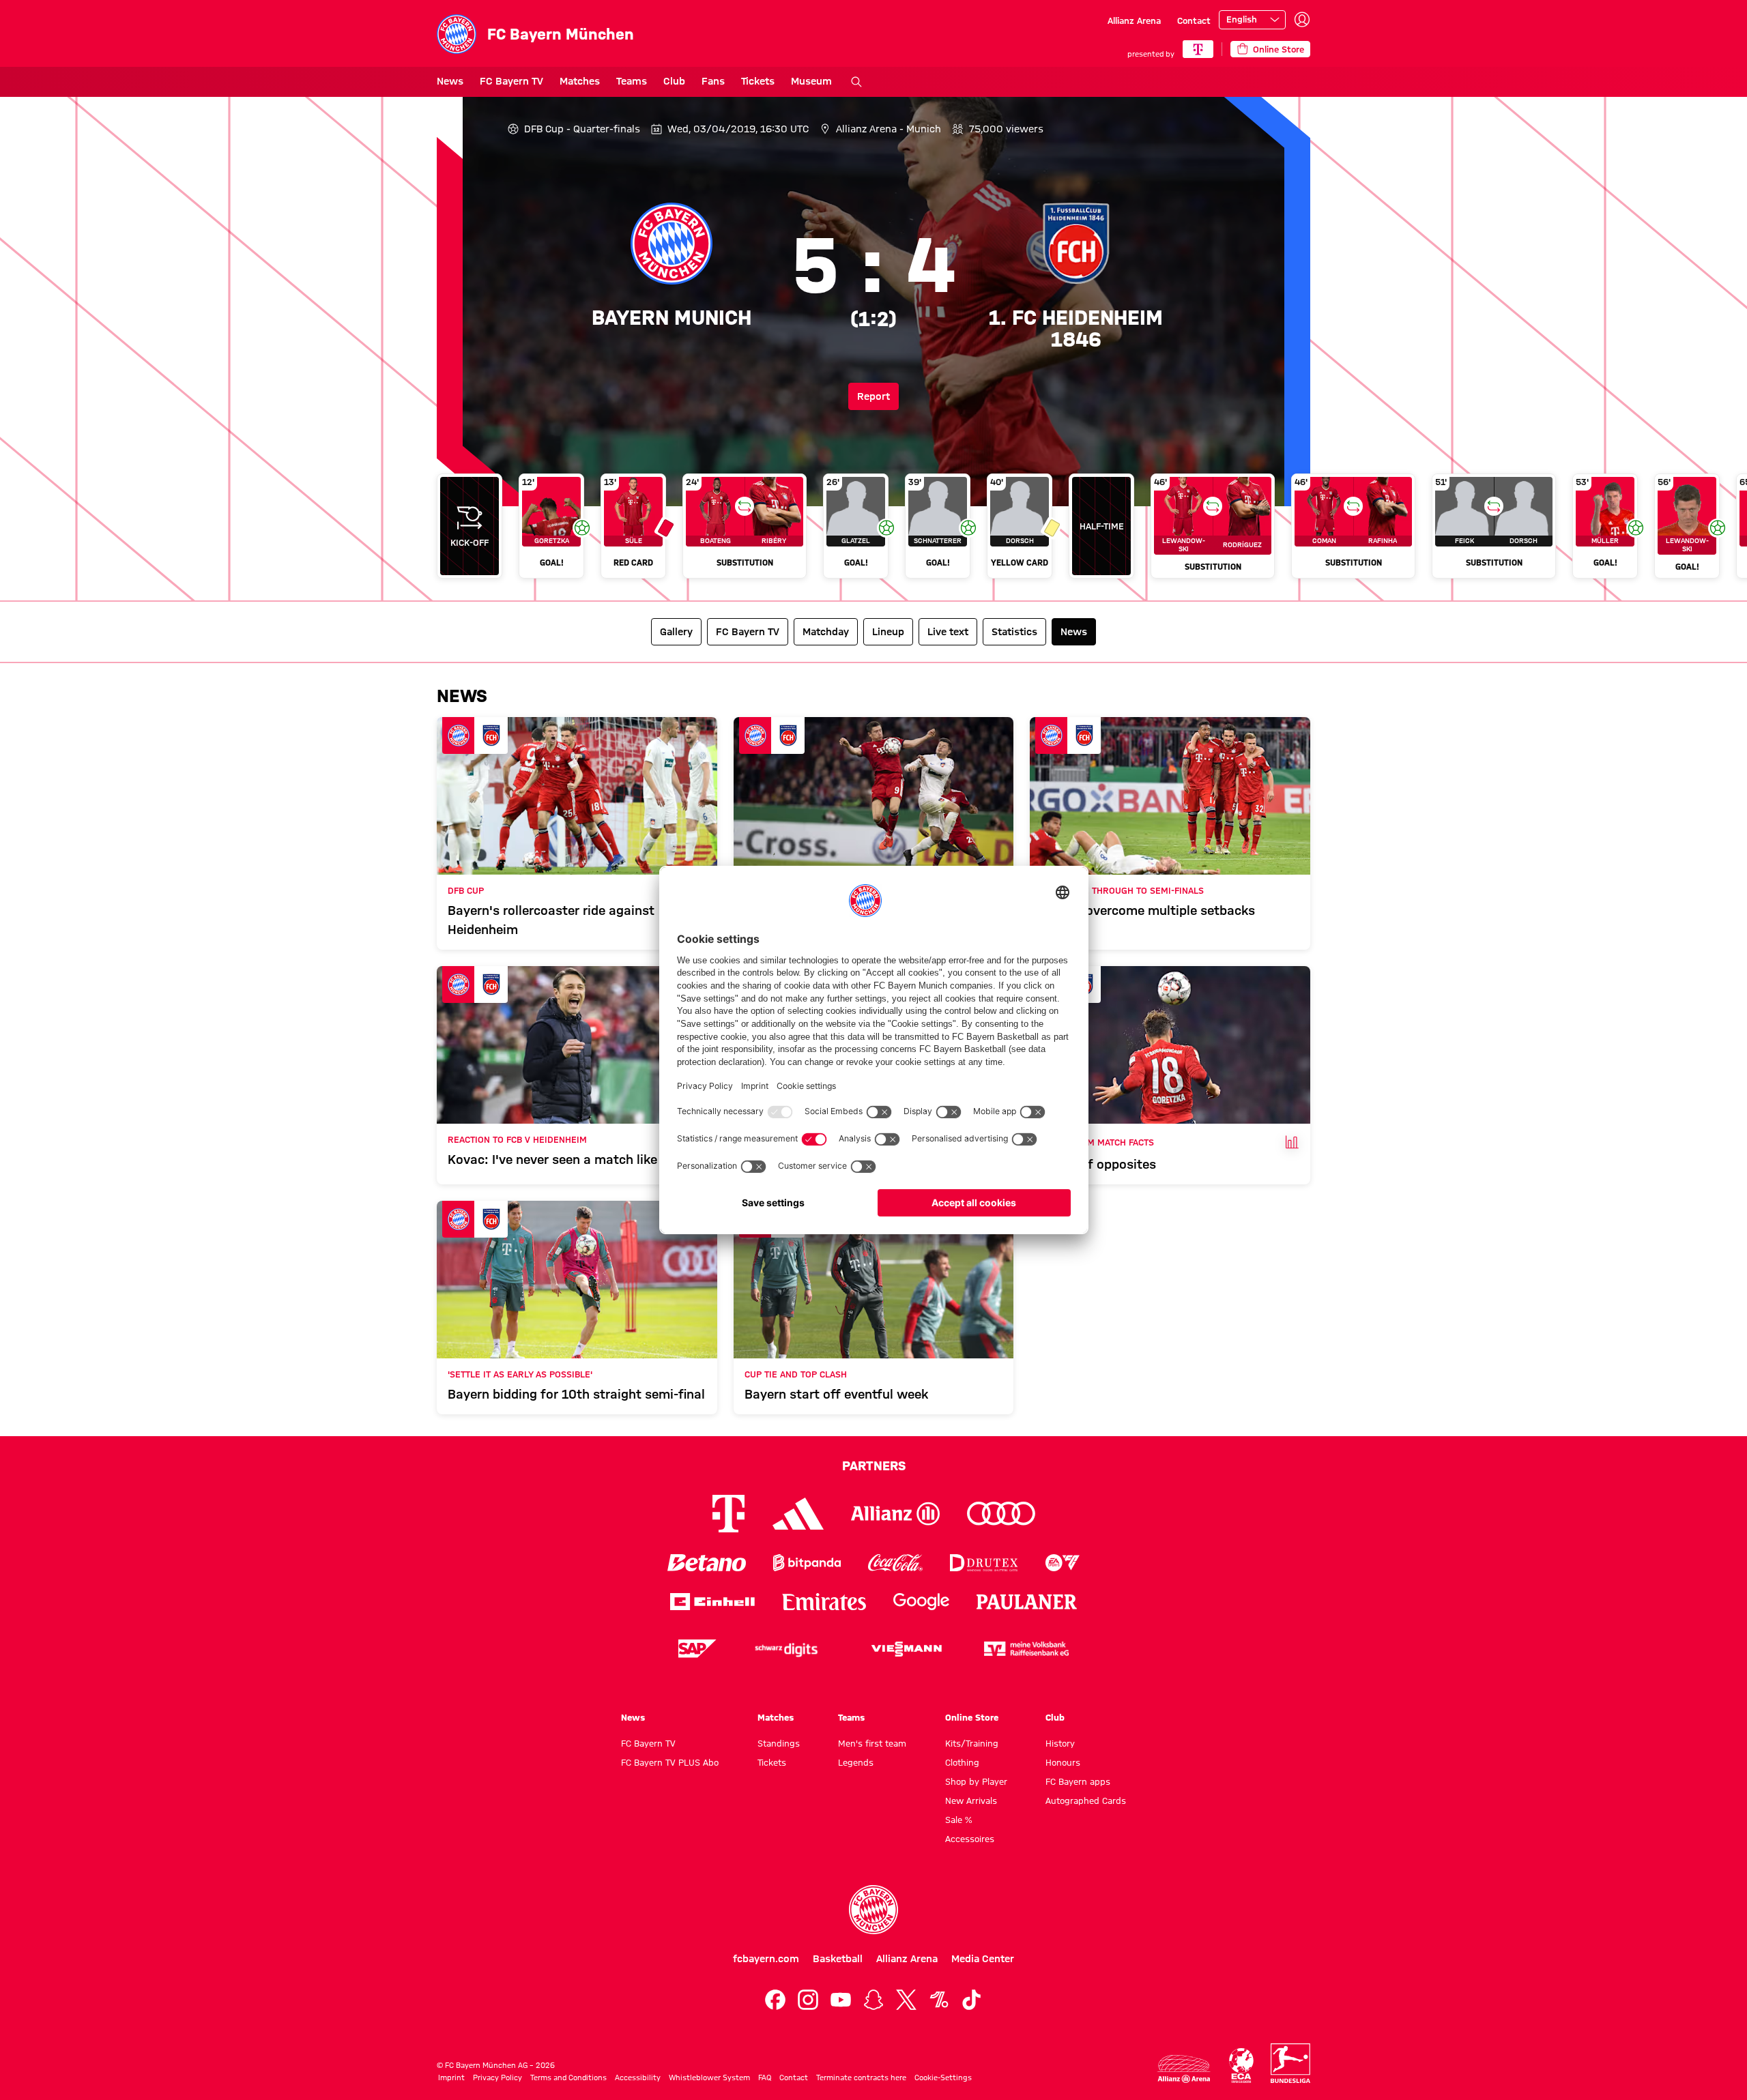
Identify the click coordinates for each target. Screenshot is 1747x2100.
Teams (632, 81)
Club (674, 81)
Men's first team (872, 1743)
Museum (811, 81)
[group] (873, 531)
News (450, 81)
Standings (779, 1743)
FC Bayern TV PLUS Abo (670, 1762)
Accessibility (638, 2077)
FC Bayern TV (511, 81)
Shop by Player (976, 1781)
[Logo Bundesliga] (1290, 2063)
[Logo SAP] (697, 1649)
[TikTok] (972, 2000)
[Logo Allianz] (895, 1514)
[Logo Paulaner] (1027, 1602)
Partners (874, 1465)
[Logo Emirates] (824, 1602)
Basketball (838, 1959)
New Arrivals (971, 1800)
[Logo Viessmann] (906, 1649)
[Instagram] (808, 2000)
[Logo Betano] (707, 1563)
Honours (1063, 1762)
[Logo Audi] (1001, 1514)
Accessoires (970, 1839)
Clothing (962, 1762)
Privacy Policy (497, 2077)
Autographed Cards (1086, 1800)
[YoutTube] (841, 2000)
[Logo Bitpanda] (807, 1563)
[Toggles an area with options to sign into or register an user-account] (1302, 20)
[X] (906, 2000)
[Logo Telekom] (728, 1514)
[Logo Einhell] (712, 1602)
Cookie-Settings (943, 2077)
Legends (856, 1762)
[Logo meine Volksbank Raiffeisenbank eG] (1026, 1649)
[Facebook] (775, 2000)
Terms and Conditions (568, 2077)
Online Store (972, 1717)
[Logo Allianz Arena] (1184, 2069)
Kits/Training (972, 1743)
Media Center (983, 1959)
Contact (1194, 20)
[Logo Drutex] (984, 1563)
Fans (713, 81)
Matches (580, 81)
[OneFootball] (939, 2000)
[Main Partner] (1198, 49)
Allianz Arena (1134, 20)
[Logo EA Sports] (1063, 1563)
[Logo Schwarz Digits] (786, 1649)
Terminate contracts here (861, 2077)
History (1060, 1743)
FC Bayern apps (1078, 1781)
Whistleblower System (709, 2077)
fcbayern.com (766, 1959)
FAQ (765, 2077)
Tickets (758, 81)
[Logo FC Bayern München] (873, 1910)
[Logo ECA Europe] (1241, 2066)
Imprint (451, 2077)
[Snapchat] (873, 2000)
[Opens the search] (856, 82)
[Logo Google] (921, 1602)
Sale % (958, 1820)
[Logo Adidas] (798, 1514)
